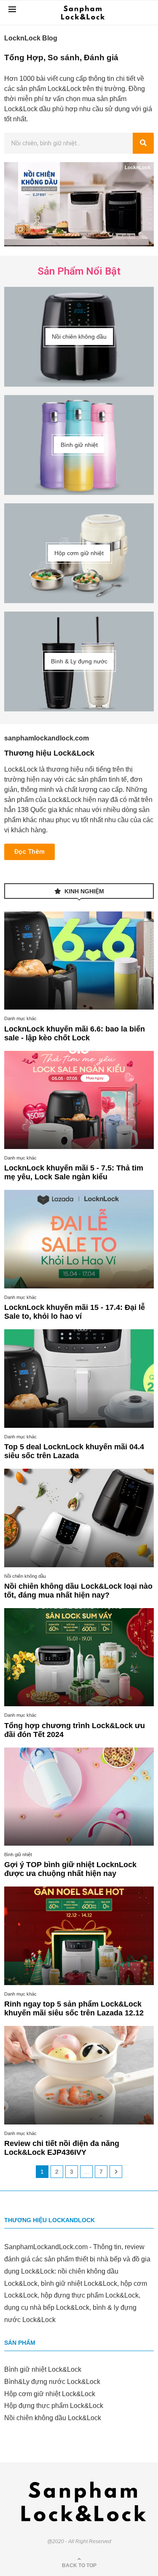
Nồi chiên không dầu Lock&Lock (53, 2418)
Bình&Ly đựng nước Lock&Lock (52, 2382)
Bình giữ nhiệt (18, 1855)
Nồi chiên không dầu (25, 1576)
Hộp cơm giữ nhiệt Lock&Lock (50, 2394)
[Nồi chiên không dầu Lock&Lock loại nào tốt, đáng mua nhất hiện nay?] (79, 1518)
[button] (29, 852)
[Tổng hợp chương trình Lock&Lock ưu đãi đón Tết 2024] (79, 1657)
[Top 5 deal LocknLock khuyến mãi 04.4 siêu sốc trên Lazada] (79, 1379)
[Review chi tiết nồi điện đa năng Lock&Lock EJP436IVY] (79, 2075)
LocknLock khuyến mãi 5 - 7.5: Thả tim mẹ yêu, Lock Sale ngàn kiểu (74, 1172)
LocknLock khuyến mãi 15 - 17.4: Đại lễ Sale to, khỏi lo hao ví (75, 1312)
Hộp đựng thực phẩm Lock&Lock (54, 2406)
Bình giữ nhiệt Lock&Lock (43, 2369)
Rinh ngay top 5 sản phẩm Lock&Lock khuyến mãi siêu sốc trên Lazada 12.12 (74, 2008)
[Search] (143, 143)
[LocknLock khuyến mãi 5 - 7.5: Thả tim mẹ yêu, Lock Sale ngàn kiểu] (79, 1100)
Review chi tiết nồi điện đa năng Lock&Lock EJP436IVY (62, 2148)
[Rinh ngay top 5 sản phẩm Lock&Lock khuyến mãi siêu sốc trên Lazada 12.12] (79, 1936)
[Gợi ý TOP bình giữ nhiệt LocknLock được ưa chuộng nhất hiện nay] (79, 1797)
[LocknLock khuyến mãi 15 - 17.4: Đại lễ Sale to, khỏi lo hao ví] (79, 1239)
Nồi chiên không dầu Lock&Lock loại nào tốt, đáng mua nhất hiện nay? (78, 1591)
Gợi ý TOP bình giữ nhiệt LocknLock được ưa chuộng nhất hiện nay (70, 1869)
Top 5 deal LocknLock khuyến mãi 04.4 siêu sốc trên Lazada (74, 1451)
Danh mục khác (20, 1018)
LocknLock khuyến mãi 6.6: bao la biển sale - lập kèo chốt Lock (75, 1033)
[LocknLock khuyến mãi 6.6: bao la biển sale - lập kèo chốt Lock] (79, 961)
